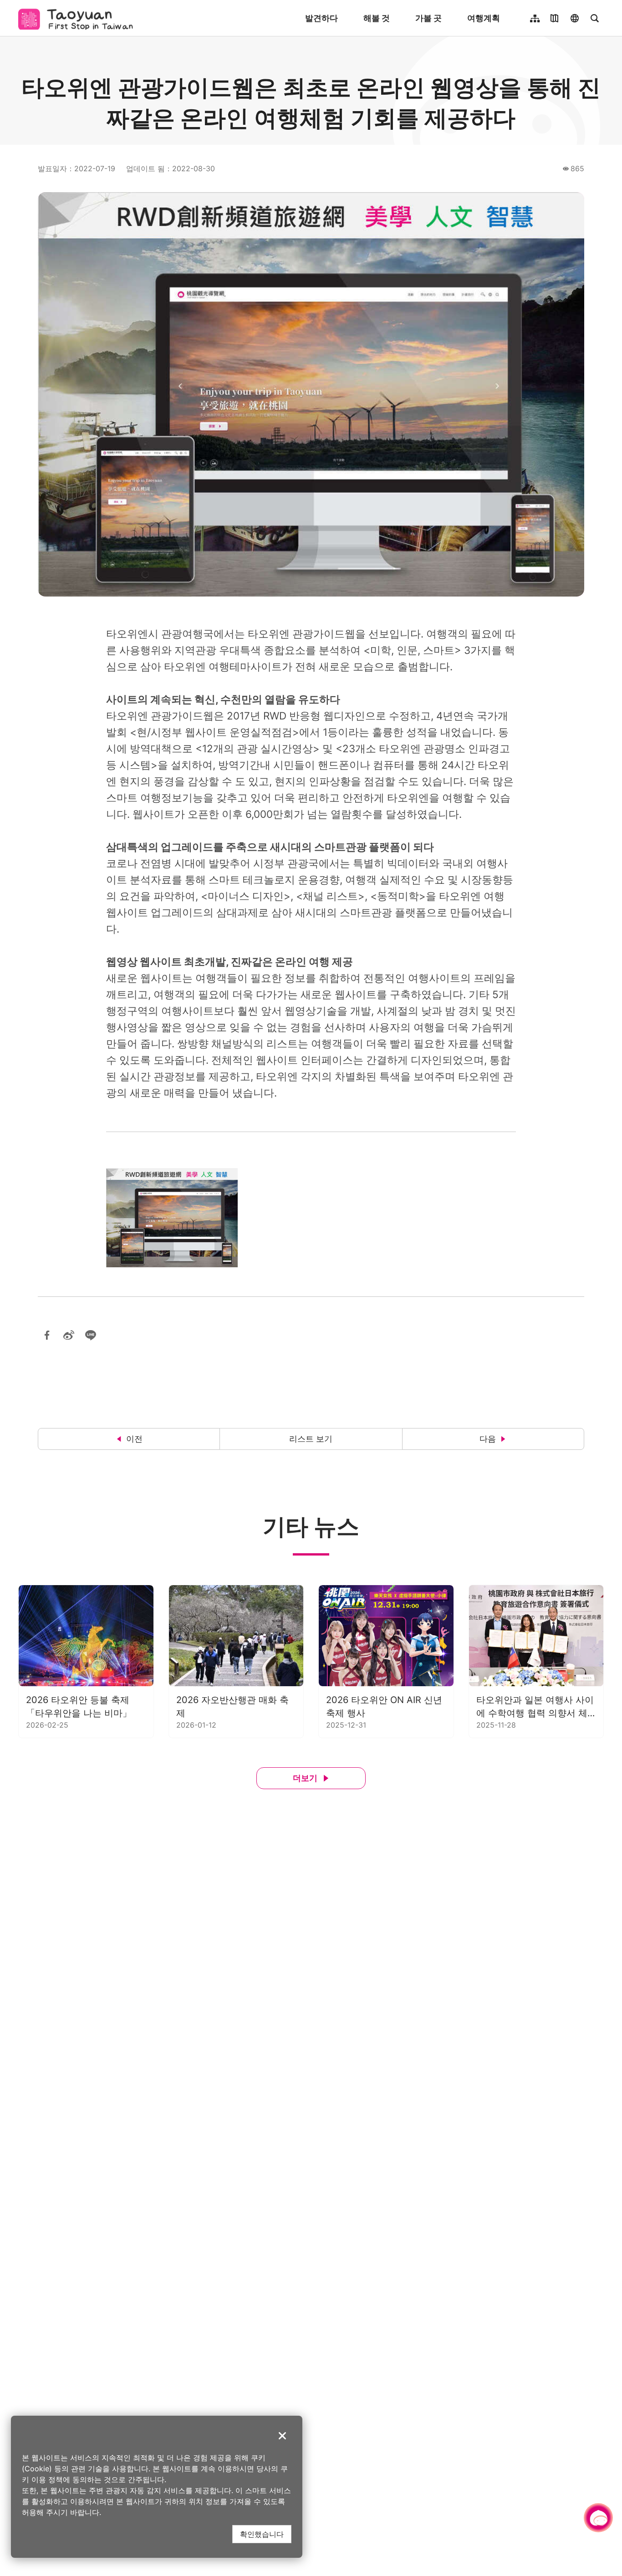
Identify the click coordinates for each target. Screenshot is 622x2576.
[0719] (172, 1218)
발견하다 (321, 18)
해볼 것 (377, 18)
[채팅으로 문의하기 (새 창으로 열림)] (598, 2518)
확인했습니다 (262, 2534)
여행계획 (484, 18)
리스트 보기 (311, 1439)
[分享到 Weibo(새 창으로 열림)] (69, 1335)
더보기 (305, 1778)
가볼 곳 (428, 18)
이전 (134, 1439)
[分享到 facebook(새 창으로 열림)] (47, 1335)
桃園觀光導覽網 (78, 18)
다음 (488, 1439)
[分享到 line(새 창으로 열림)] (91, 1335)
